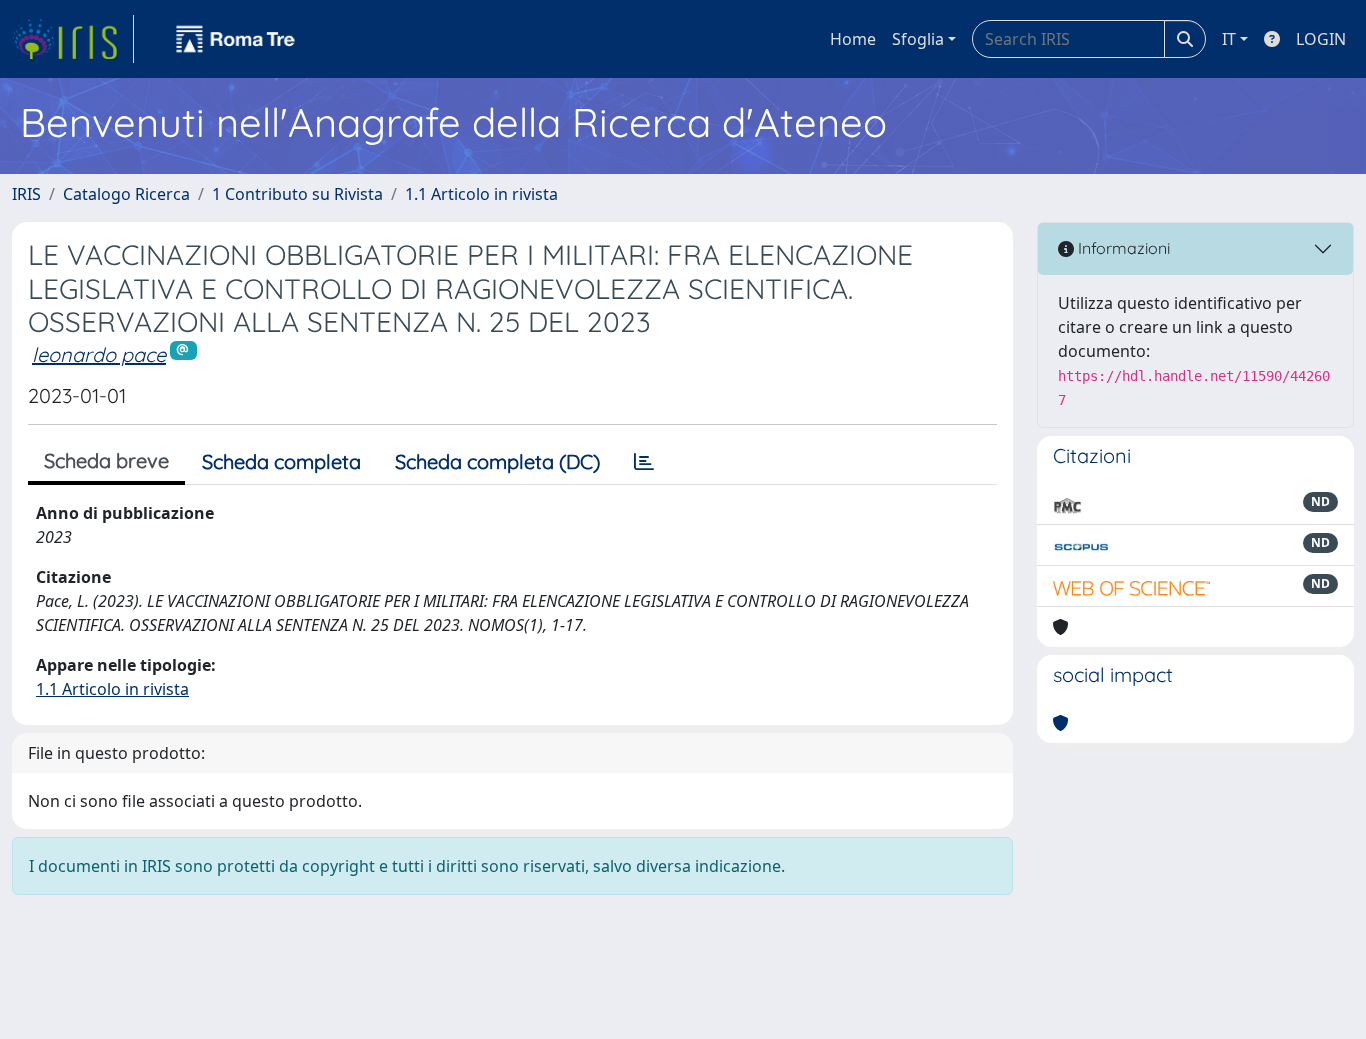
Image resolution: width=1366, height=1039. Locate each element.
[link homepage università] (236, 39)
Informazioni (1122, 248)
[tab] (644, 462)
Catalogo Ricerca (126, 194)
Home (853, 39)
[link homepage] (73, 39)
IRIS (26, 194)
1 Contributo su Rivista (297, 194)
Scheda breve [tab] (106, 460)
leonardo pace (99, 354)
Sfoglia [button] (918, 39)
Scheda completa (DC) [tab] (497, 461)
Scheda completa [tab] (281, 461)
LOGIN (1321, 39)
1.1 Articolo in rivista (481, 194)
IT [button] (1229, 39)
